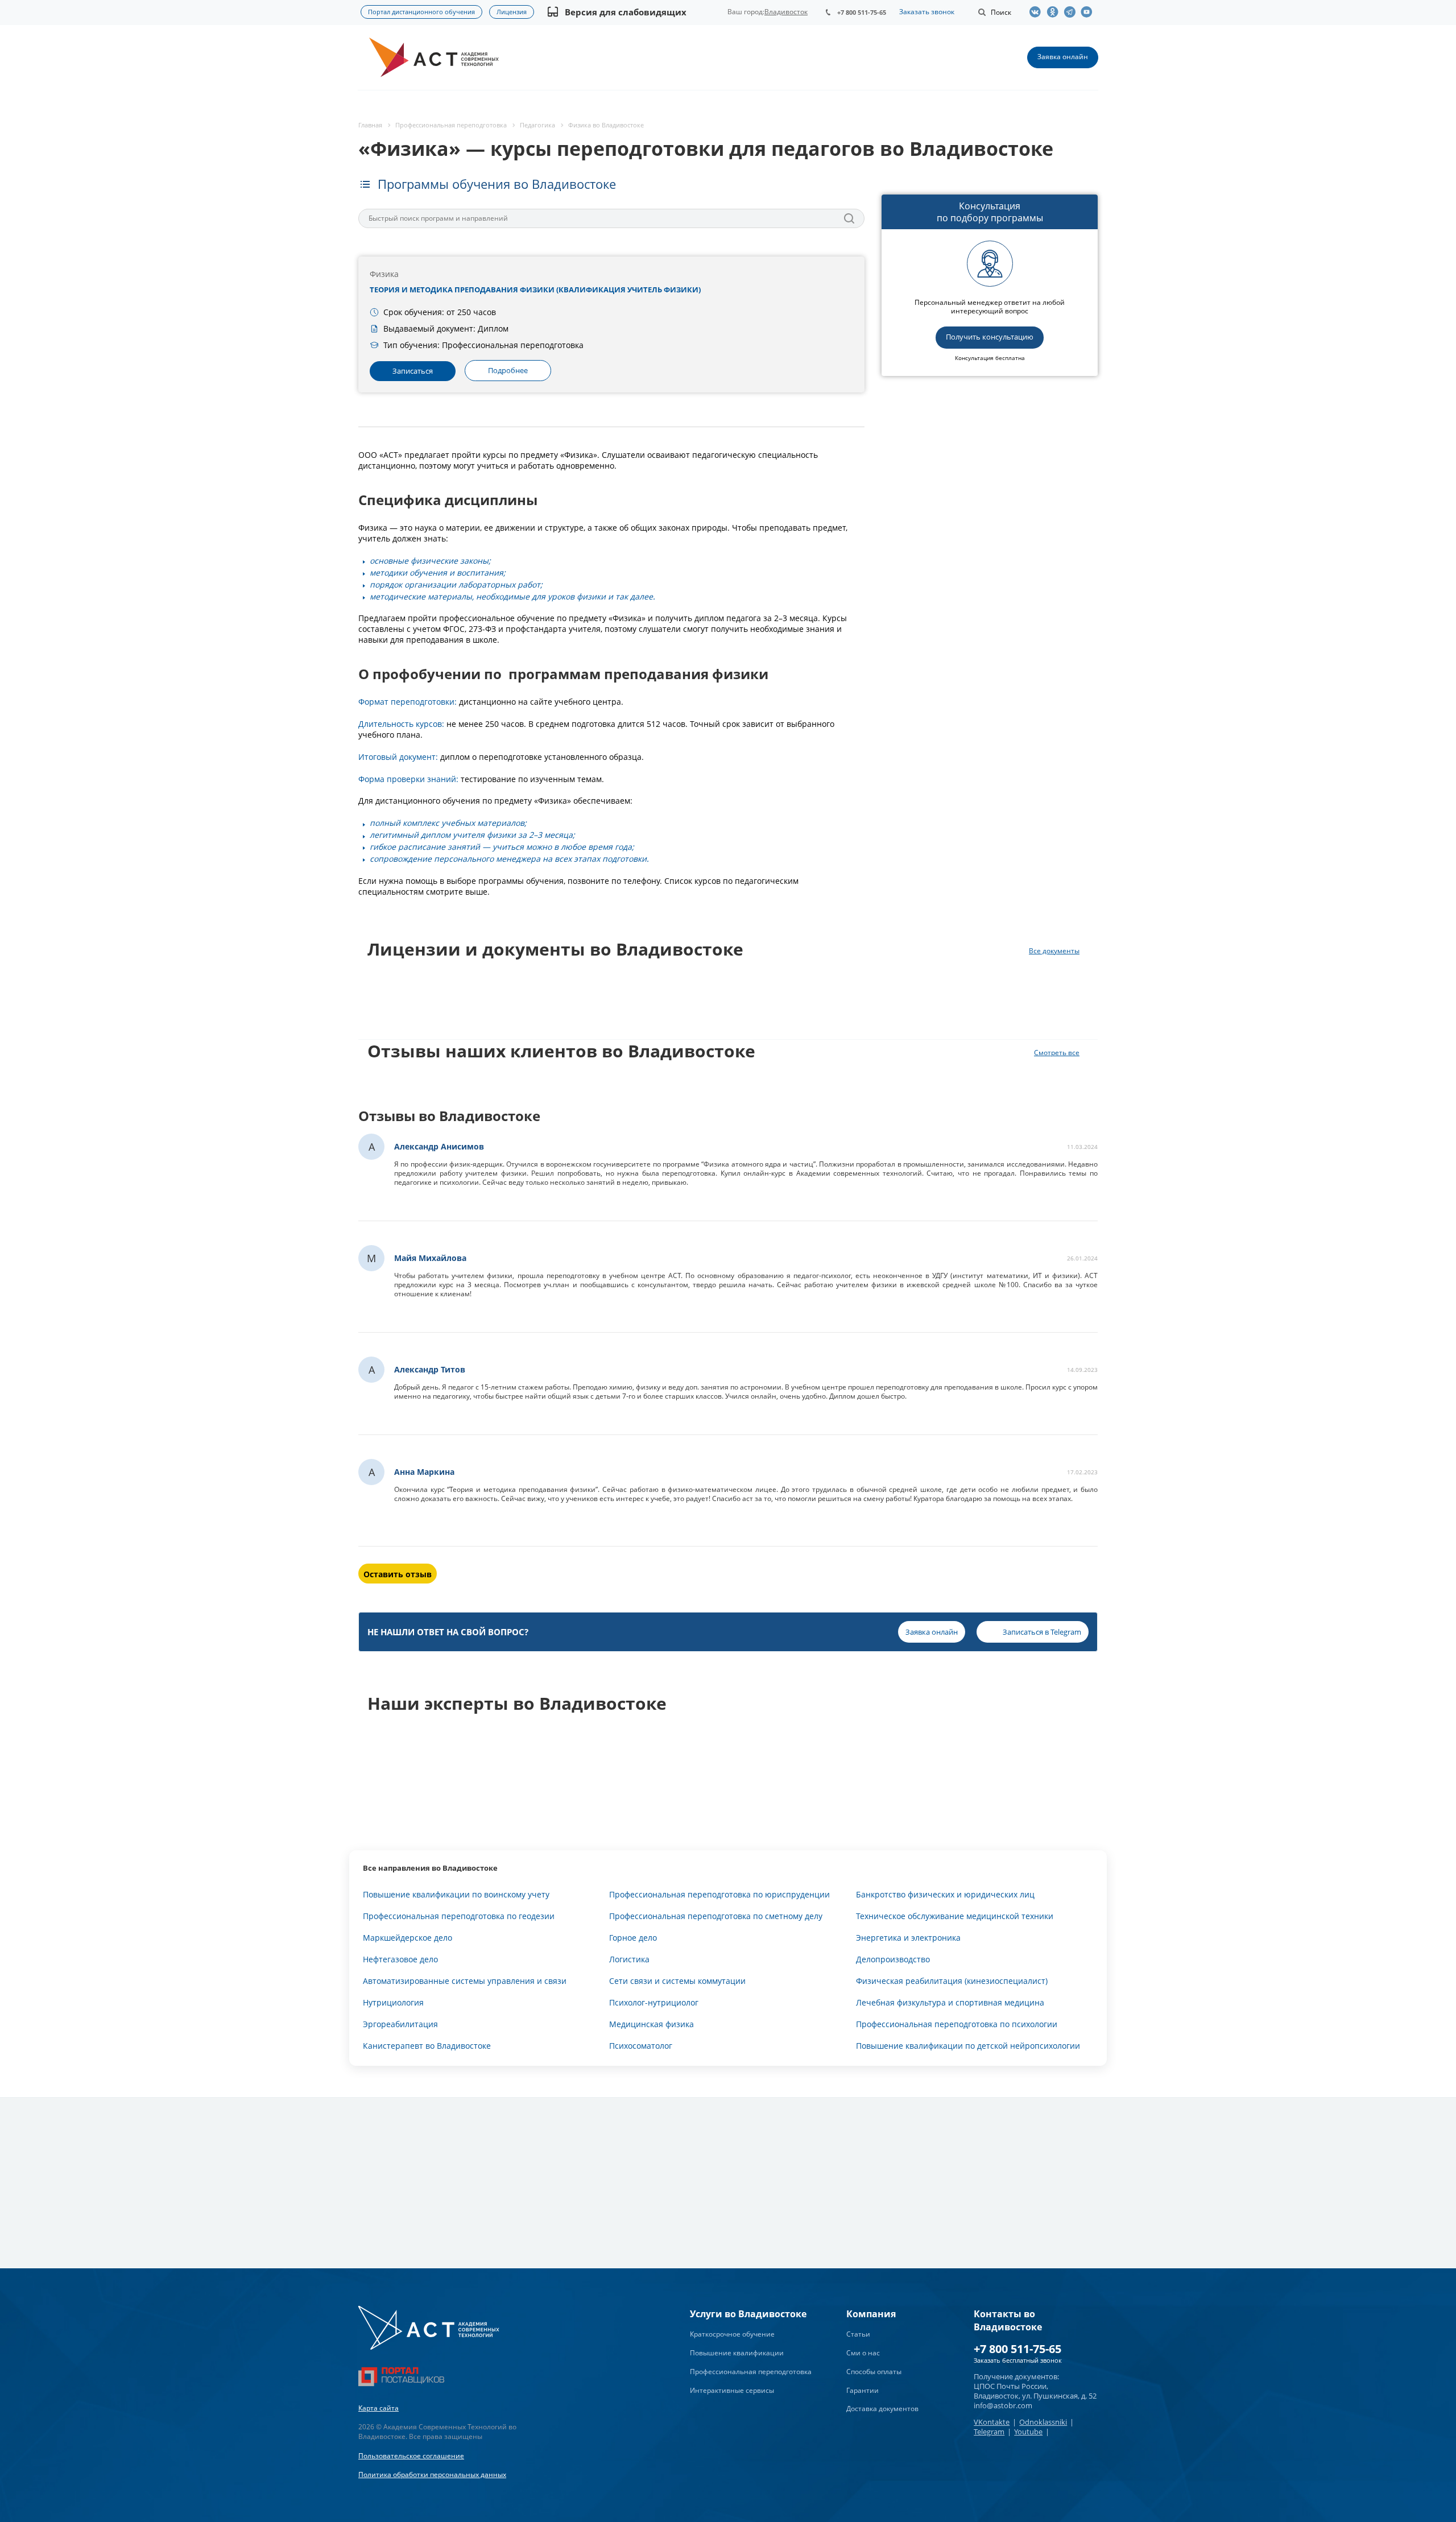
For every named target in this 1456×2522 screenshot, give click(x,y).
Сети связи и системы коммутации (677, 1981)
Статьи (858, 2334)
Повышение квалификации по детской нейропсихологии (968, 2046)
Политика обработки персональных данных (432, 2475)
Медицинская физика (652, 2024)
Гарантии (863, 2390)
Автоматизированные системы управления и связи (465, 1981)
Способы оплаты (874, 2372)
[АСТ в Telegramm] (1072, 12)
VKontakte (992, 2422)
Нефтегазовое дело (400, 1959)
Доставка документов (882, 2409)
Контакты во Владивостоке (1008, 2320)
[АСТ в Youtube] (1089, 12)
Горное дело (633, 1938)
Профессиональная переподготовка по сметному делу (716, 1916)
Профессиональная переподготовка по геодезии (459, 1916)
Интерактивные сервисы (732, 2390)
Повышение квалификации (737, 2353)
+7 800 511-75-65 (862, 12)
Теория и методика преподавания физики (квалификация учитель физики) (535, 290)
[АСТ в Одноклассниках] (1055, 12)
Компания (871, 2314)
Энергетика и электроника (908, 1938)
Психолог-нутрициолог (654, 2002)
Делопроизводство (893, 1959)
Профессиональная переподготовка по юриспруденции (719, 1894)
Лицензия (512, 12)
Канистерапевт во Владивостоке (427, 2046)
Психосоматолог (641, 2046)
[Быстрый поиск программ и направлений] (849, 218)
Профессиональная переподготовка (751, 2372)
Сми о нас (863, 2353)
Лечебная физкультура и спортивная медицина (950, 2002)
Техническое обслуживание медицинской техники (955, 1916)
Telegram (989, 2432)
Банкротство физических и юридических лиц (945, 1894)
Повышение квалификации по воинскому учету (456, 1894)
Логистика (629, 1959)
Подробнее (508, 370)
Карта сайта (379, 2408)
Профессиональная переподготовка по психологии (957, 2024)
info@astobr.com (1003, 2405)
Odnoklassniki (1043, 2422)
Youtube (1028, 2432)
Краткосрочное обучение (732, 2334)
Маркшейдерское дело (408, 1938)
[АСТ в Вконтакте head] (1038, 12)
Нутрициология (393, 2002)
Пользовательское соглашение (411, 2456)
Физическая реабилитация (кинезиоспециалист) (952, 1981)
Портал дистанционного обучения (421, 12)
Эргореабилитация (400, 2024)
